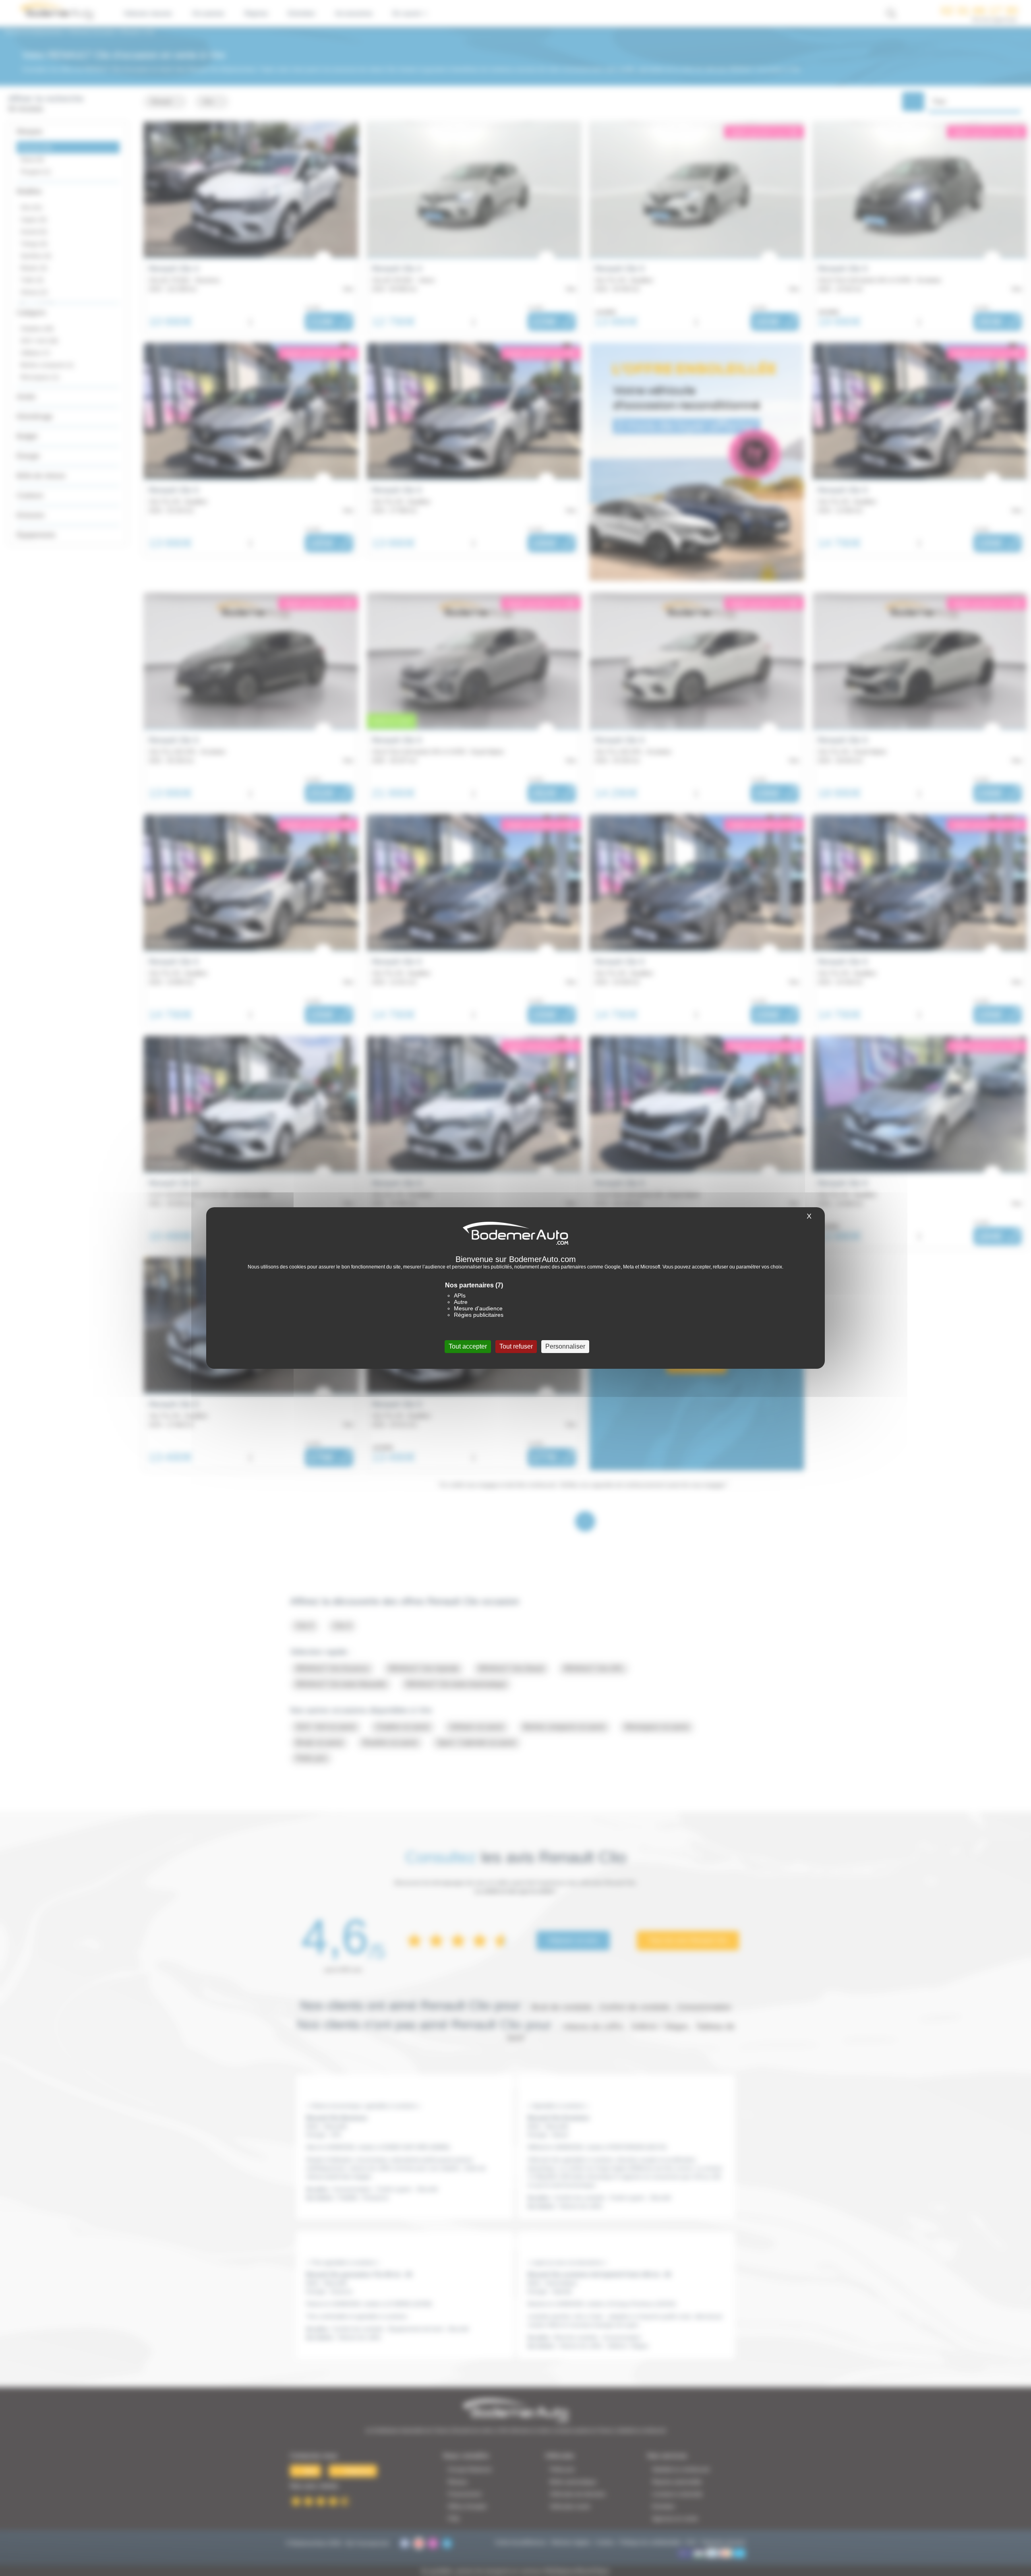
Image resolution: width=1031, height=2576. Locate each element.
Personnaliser (565, 1346)
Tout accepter (468, 1346)
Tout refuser (516, 1346)
